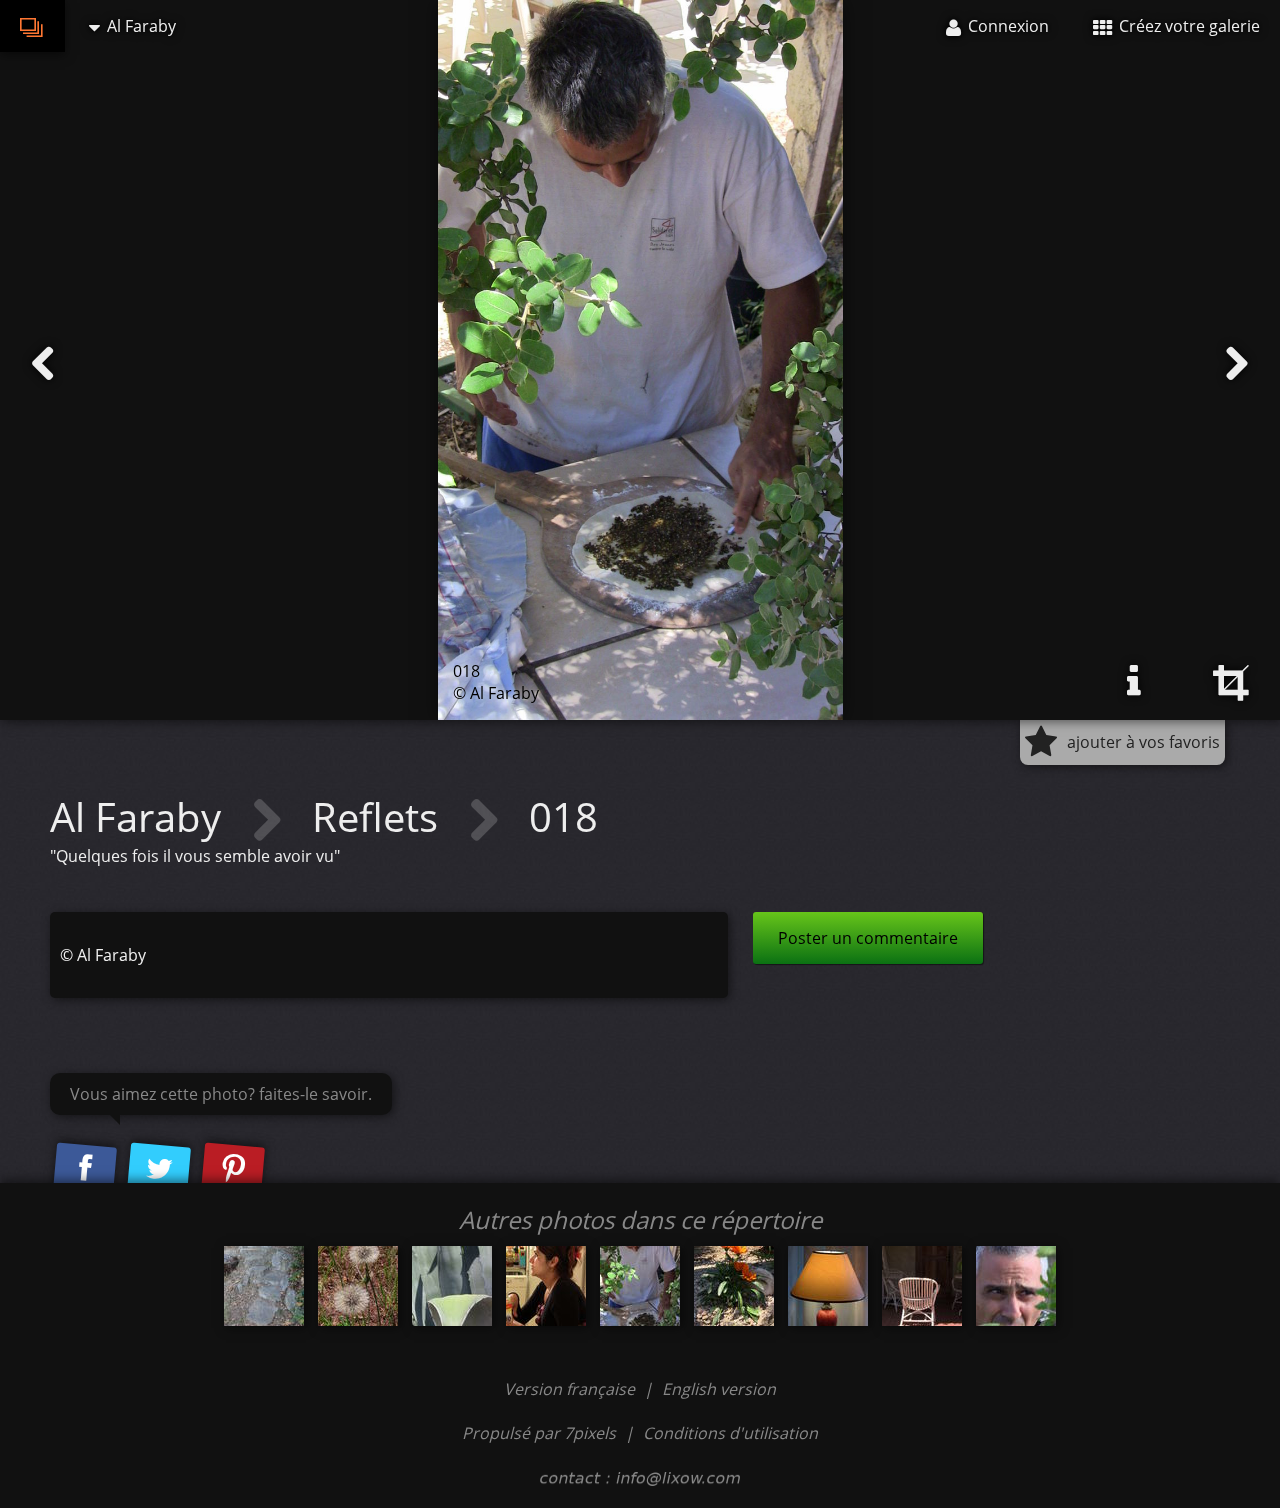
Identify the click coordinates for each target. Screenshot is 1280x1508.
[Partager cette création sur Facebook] (85, 1169)
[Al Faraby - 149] (922, 1286)
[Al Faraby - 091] (828, 1286)
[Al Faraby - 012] (358, 1286)
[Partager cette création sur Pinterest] (233, 1169)
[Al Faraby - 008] (452, 1286)
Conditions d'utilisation (730, 1433)
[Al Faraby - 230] (1016, 1286)
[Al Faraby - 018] (640, 1286)
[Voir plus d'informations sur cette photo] (1134, 681)
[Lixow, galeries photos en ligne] (32, 26)
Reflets (380, 816)
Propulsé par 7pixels (539, 1433)
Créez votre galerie (1187, 26)
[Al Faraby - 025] (546, 1286)
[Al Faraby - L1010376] (264, 1286)
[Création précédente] (43, 364)
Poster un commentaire (868, 938)
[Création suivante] (1237, 364)
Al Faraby (140, 816)
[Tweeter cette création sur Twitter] (159, 1169)
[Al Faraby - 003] (734, 1286)
